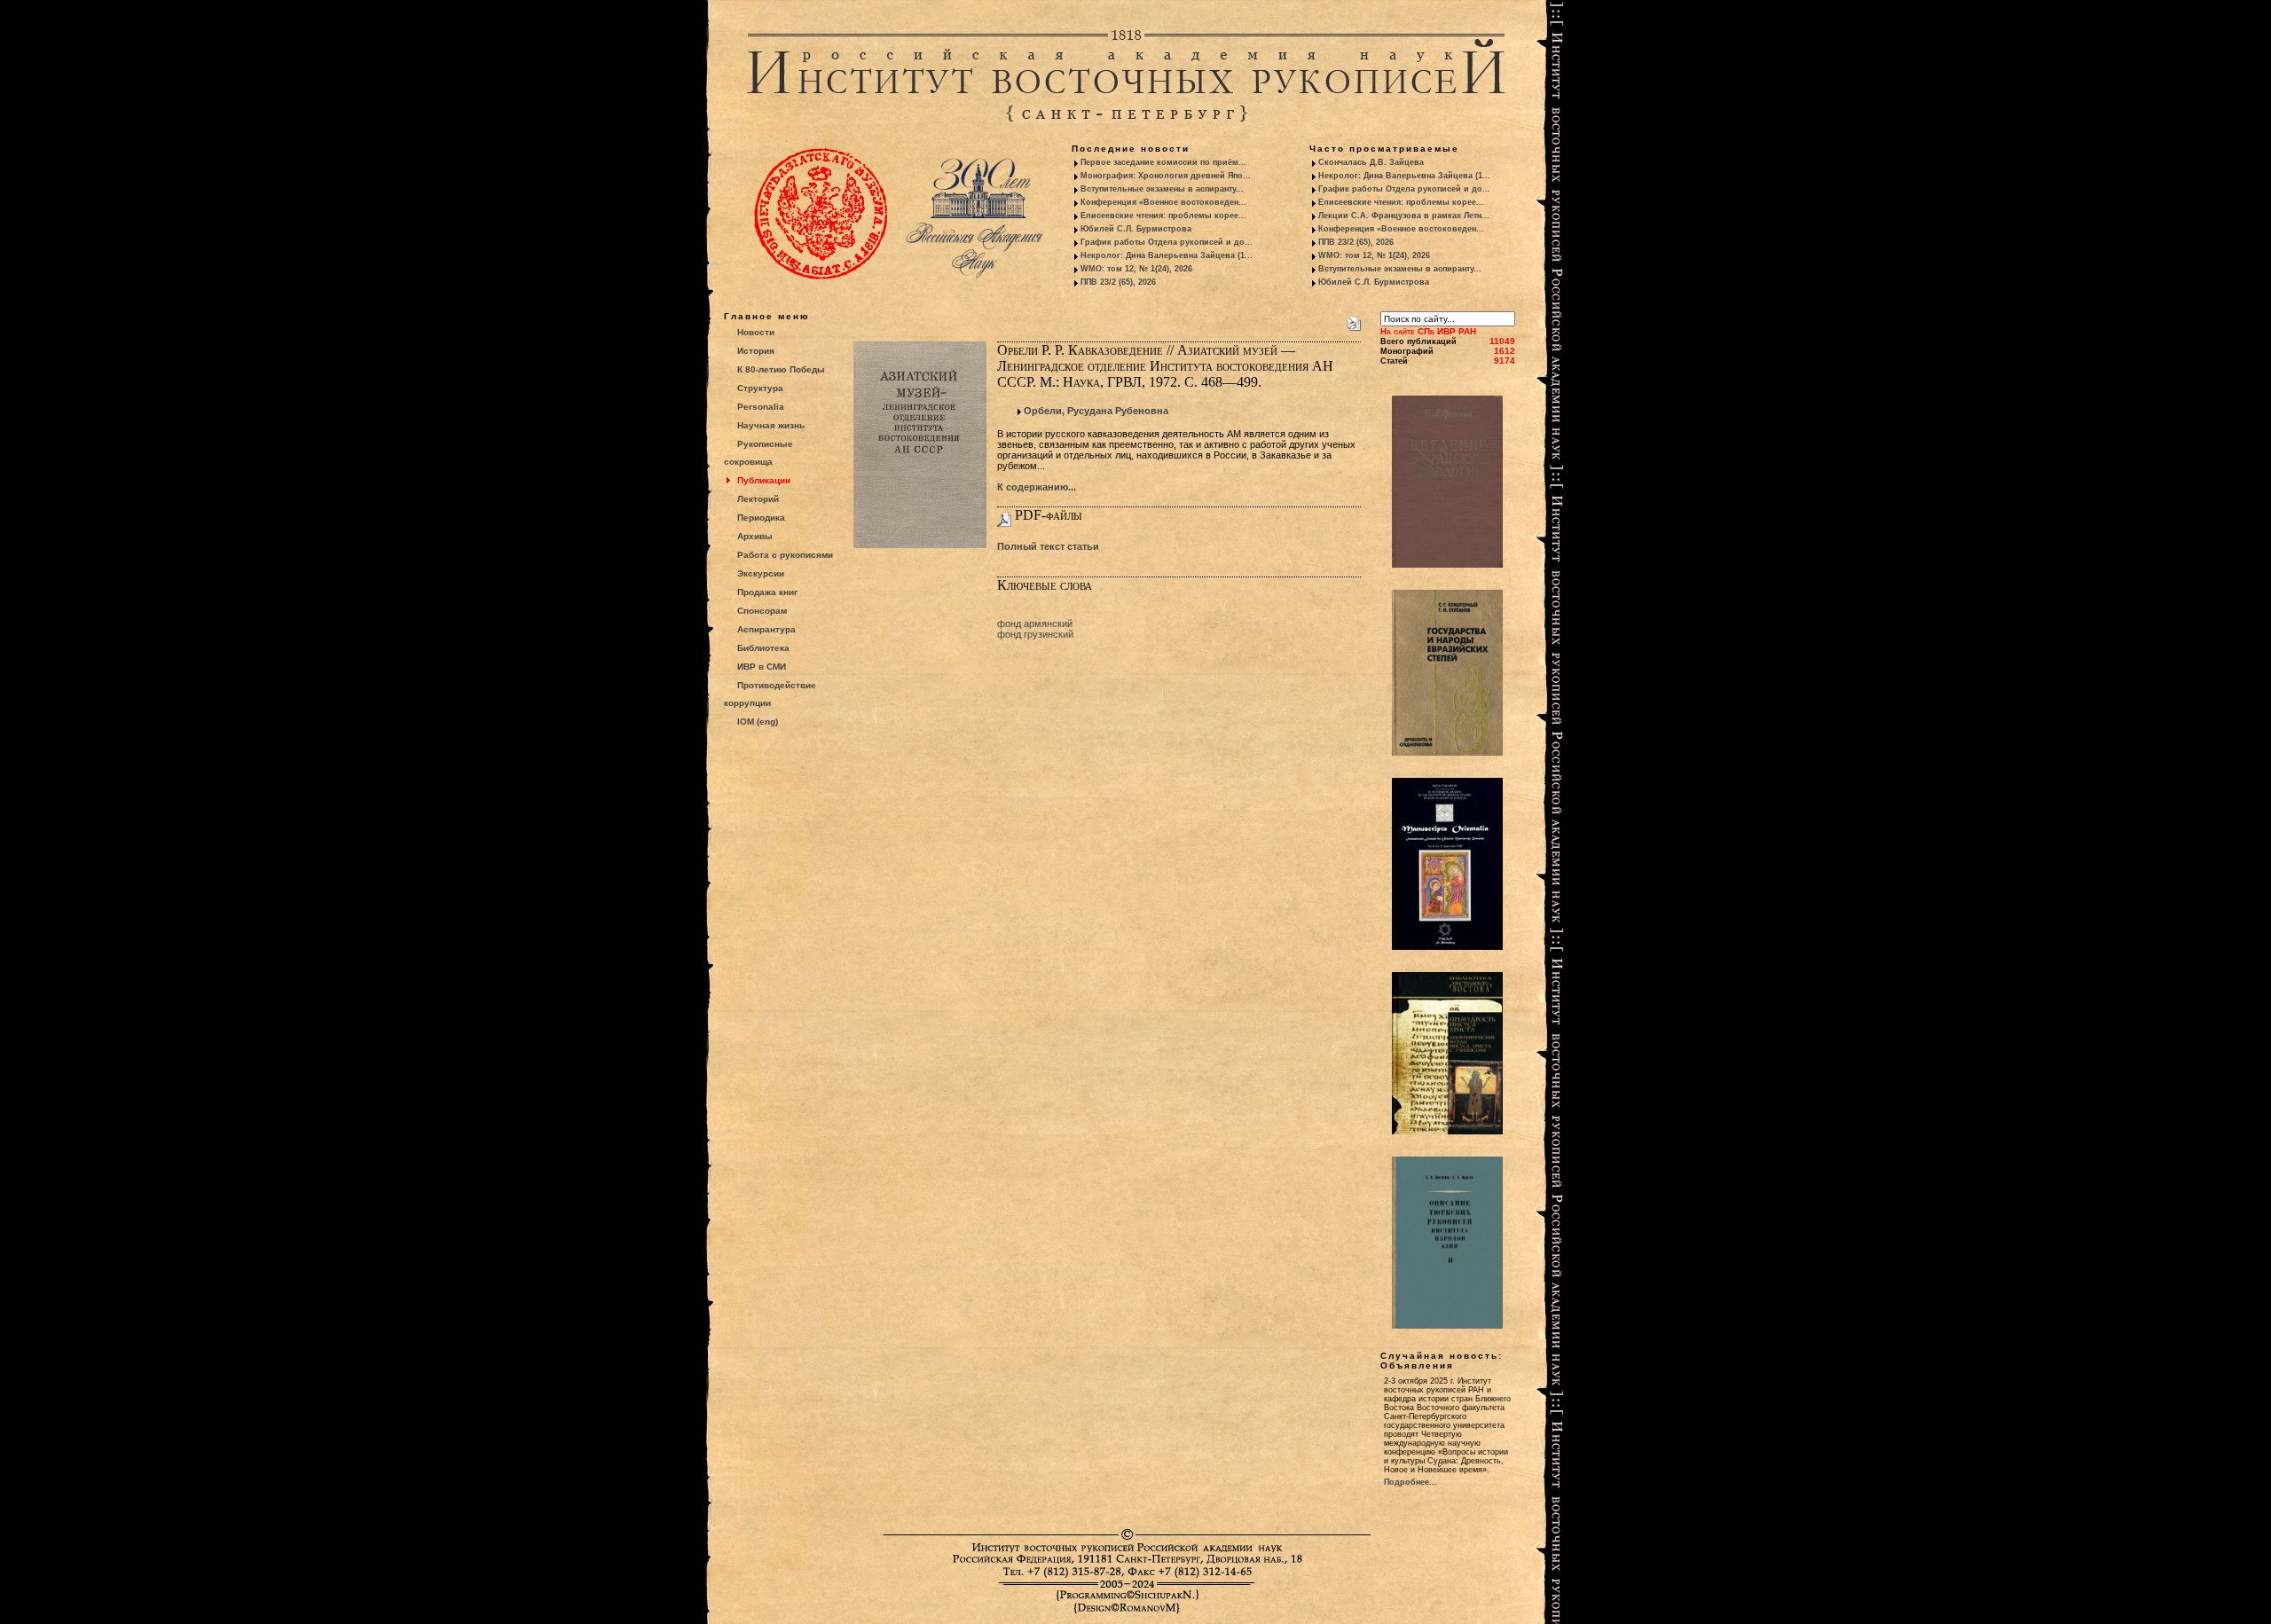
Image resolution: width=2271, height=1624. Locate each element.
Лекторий (758, 499)
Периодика (761, 518)
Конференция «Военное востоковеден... (1163, 202)
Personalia (761, 407)
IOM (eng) (758, 722)
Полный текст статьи (1048, 546)
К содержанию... (1037, 487)
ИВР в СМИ (762, 667)
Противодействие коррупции (770, 694)
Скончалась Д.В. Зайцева (1371, 162)
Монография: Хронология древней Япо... (1166, 176)
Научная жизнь (771, 425)
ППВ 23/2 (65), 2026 (1118, 282)
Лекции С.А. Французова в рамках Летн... (1404, 216)
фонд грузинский (1035, 634)
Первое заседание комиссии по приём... (1163, 162)
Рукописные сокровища (758, 453)
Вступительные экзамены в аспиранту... (1162, 189)
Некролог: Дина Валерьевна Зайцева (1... (1167, 255)
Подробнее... (1411, 1482)
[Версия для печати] (1354, 320)
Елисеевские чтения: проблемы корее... (1163, 216)
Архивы (755, 536)
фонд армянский (1035, 624)
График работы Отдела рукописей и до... (1167, 242)
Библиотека (763, 648)
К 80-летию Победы (781, 369)
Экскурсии (761, 573)
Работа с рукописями (785, 555)
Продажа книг (767, 592)
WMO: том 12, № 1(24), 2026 (1136, 269)
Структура (760, 388)
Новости (756, 332)
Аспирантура (766, 629)
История (756, 351)
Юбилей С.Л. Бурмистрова (1136, 229)
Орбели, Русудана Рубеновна (1096, 411)
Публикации (764, 480)
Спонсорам (762, 611)
